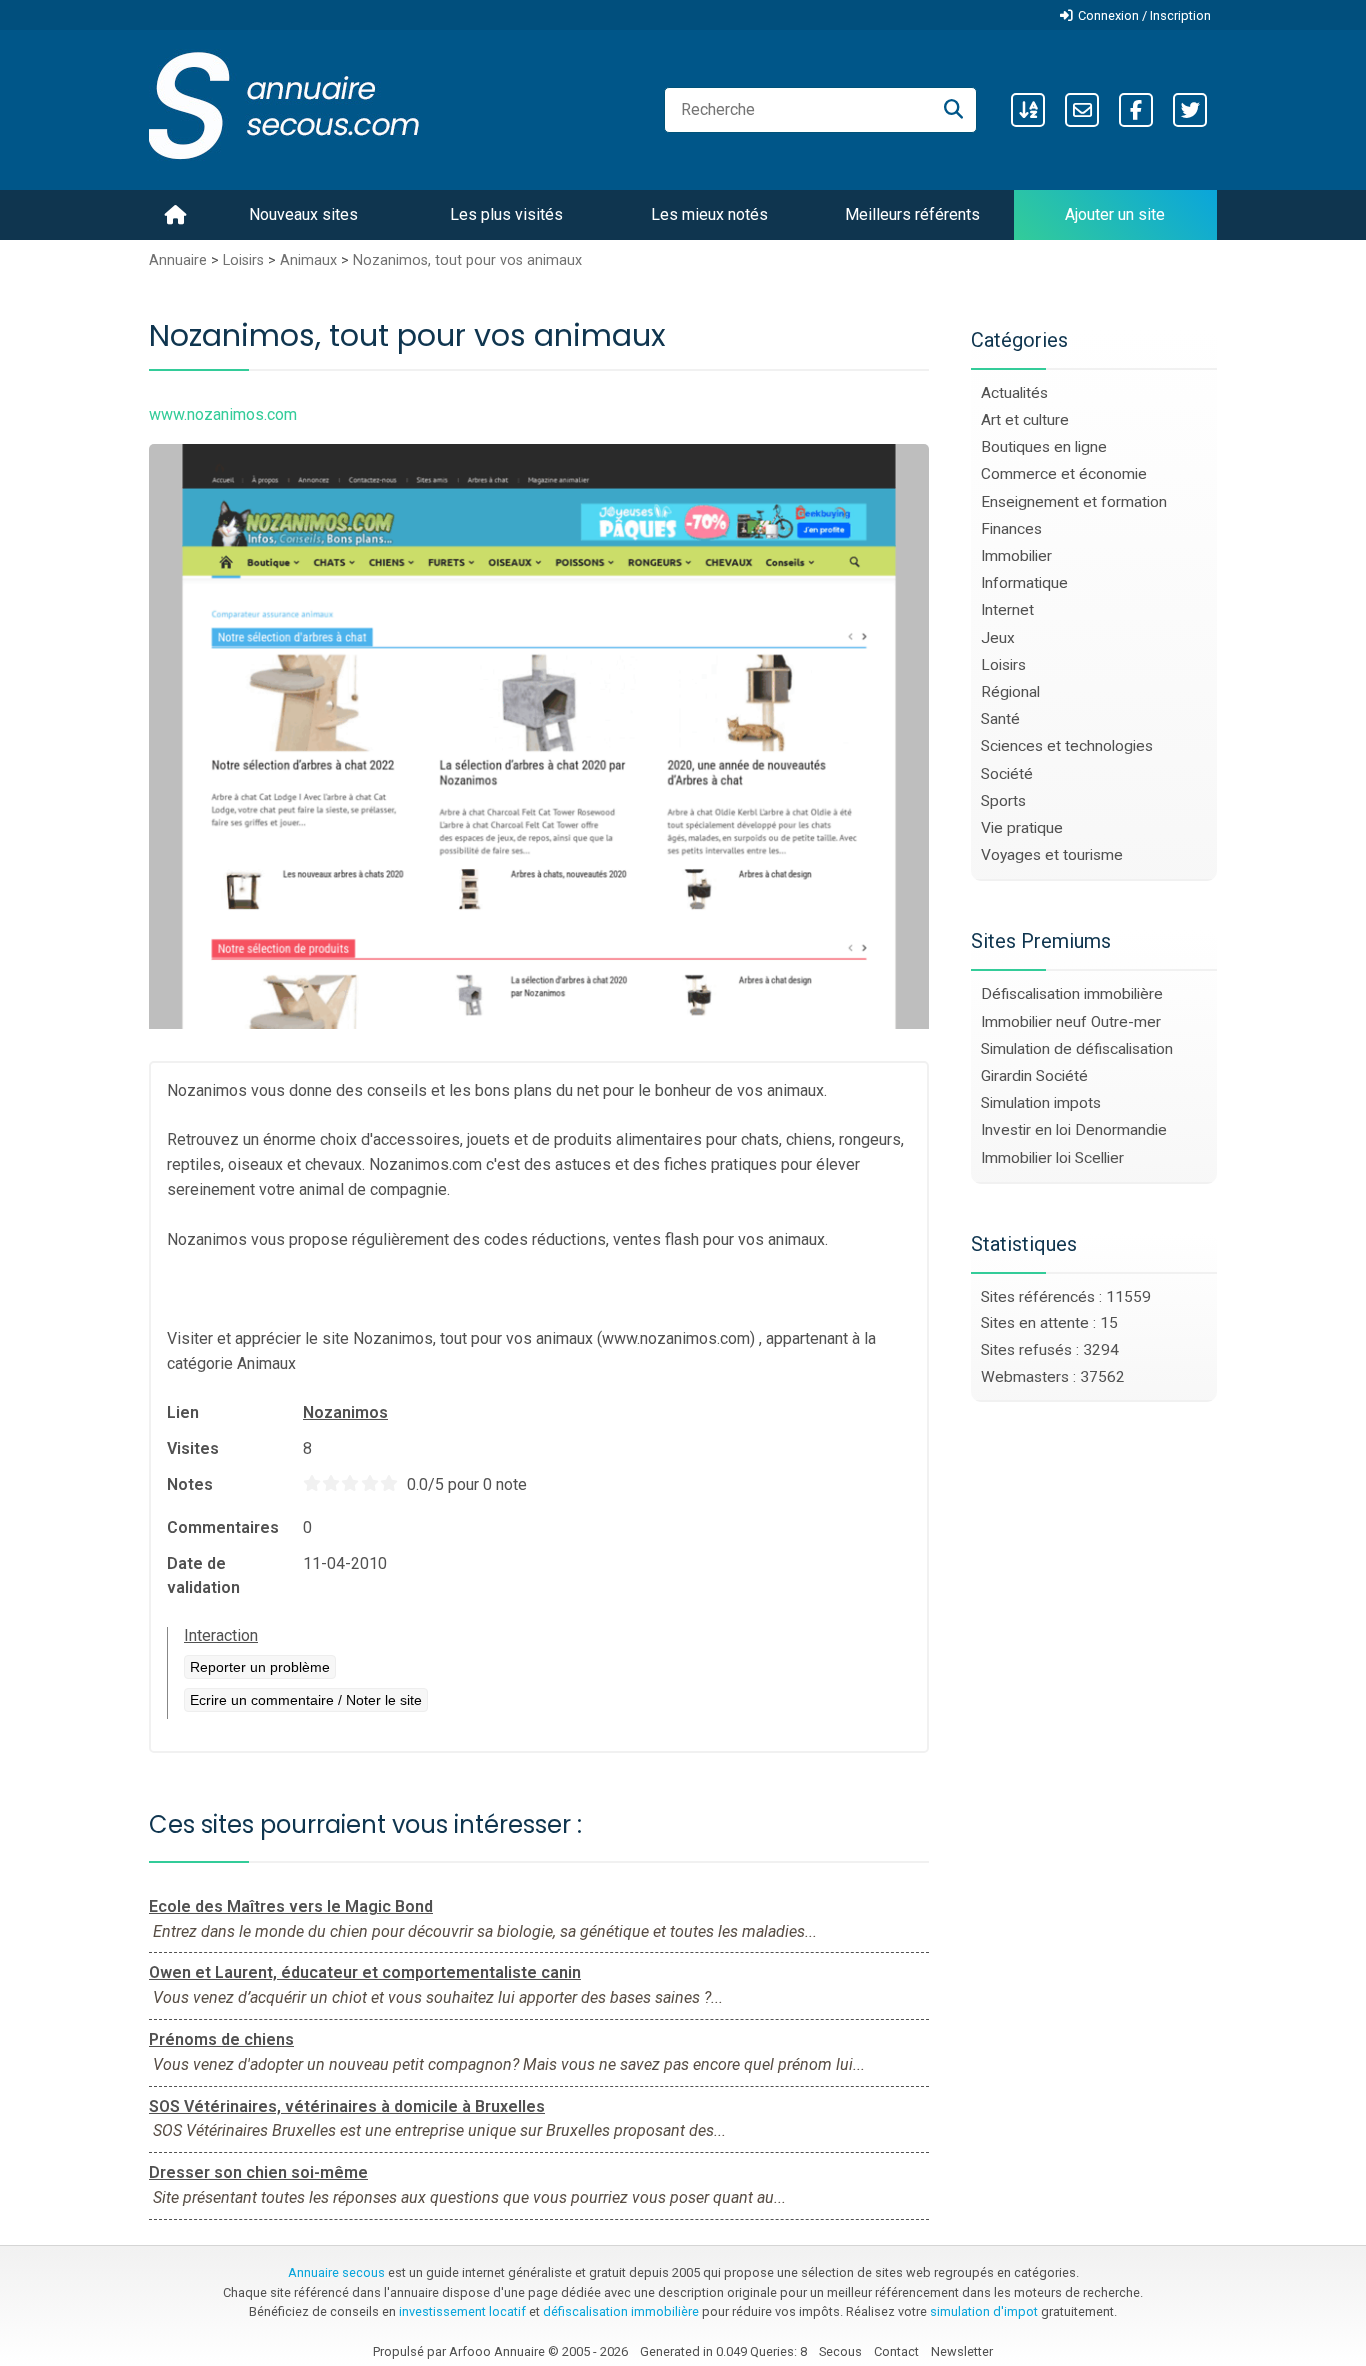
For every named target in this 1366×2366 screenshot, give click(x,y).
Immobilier (1016, 556)
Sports (1003, 801)
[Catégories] (1028, 110)
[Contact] (1082, 110)
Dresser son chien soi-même (258, 2172)
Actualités (1014, 393)
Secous (840, 2351)
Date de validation (203, 1575)
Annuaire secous (336, 2272)
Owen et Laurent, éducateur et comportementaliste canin (365, 1972)
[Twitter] (1190, 110)
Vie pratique (1022, 828)
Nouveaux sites (303, 214)
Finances (1011, 529)
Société (1007, 774)
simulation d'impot (984, 2311)
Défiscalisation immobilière (1072, 994)
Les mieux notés (709, 214)
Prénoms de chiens (221, 2039)
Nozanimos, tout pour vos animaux (467, 260)
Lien (183, 1412)
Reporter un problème (260, 1667)
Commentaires (223, 1527)
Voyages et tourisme (1052, 855)
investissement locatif (462, 2311)
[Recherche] (953, 110)
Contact (896, 2351)
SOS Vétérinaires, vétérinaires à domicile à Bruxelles (347, 2106)
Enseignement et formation (1074, 502)
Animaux (308, 260)
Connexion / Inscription (1144, 15)
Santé (1000, 719)
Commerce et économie (1064, 474)
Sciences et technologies (1067, 746)
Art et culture (1025, 420)
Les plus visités (506, 214)
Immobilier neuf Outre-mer (1071, 1022)
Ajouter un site (1115, 214)
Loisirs (243, 260)
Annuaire (178, 260)
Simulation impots (1041, 1103)
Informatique (1024, 583)
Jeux (998, 638)
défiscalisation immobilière (621, 2311)
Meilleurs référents (912, 214)
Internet (1007, 610)
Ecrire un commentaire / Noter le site (306, 1700)
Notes (190, 1484)
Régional (1010, 692)
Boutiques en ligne (1044, 447)
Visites (193, 1448)
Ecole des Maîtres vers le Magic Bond (291, 1906)
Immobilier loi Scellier (1052, 1158)
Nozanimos (345, 1412)
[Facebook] (1136, 110)
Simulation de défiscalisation (1077, 1049)
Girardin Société (1034, 1076)
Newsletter (962, 2351)
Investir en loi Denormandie (1074, 1130)
